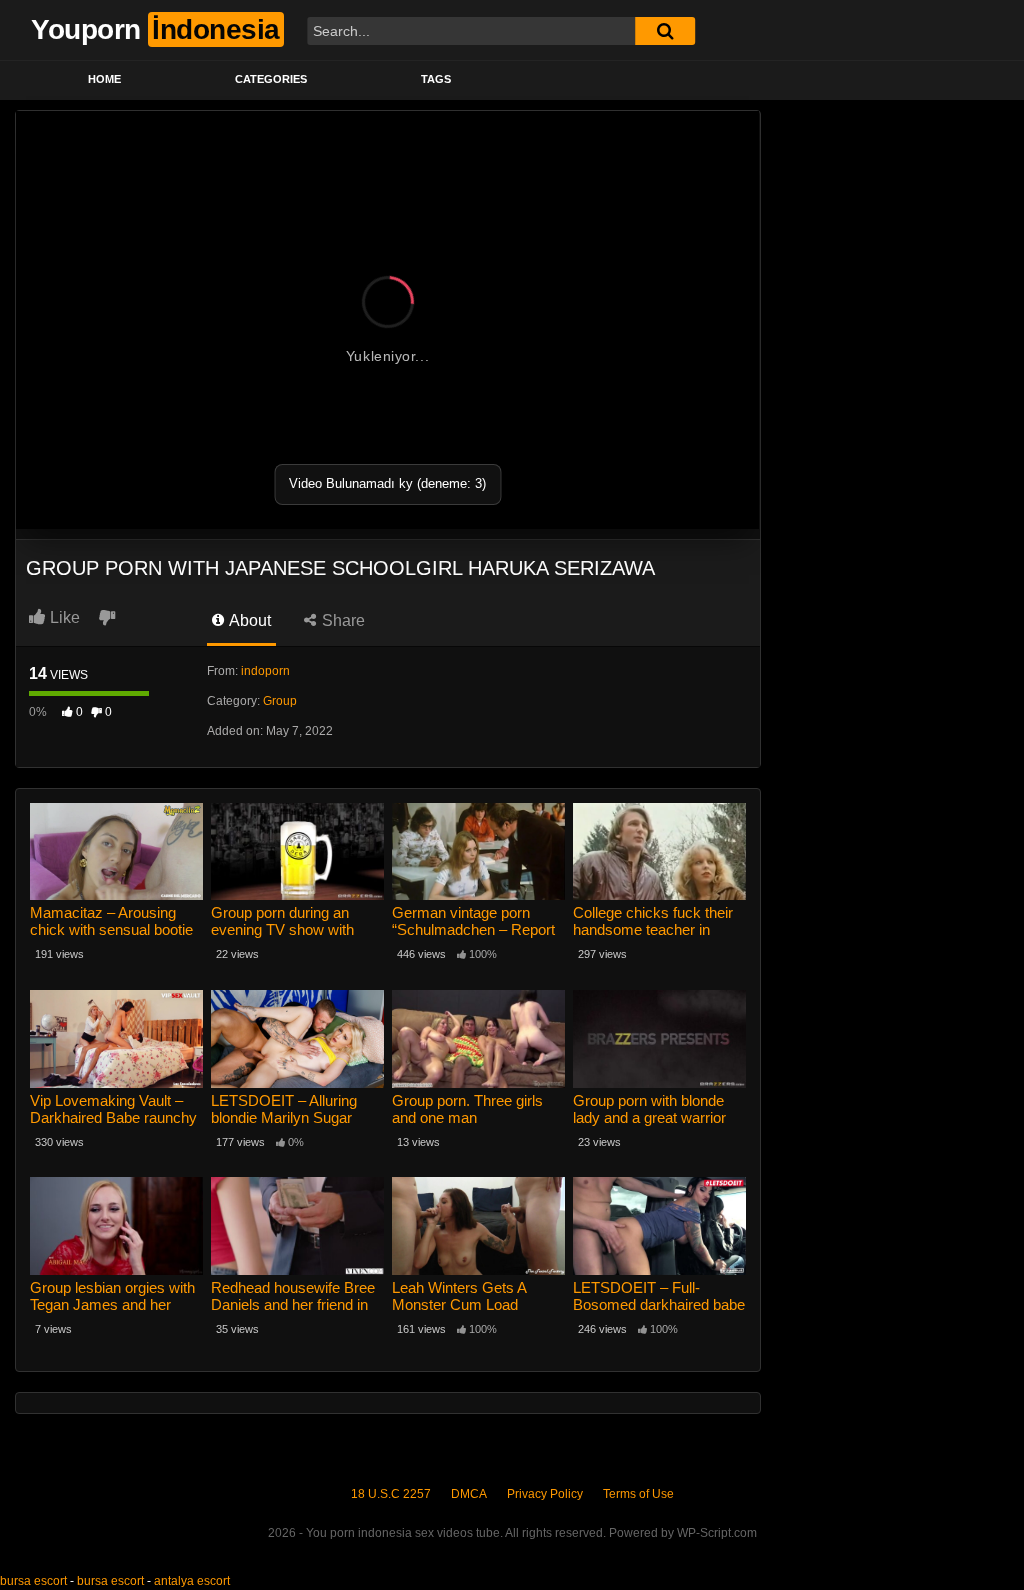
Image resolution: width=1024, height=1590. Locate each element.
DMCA (469, 1494)
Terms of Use (638, 1494)
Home (104, 79)
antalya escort (192, 1581)
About (248, 620)
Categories (271, 79)
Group (280, 701)
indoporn (265, 671)
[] (665, 31)
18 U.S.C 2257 (391, 1494)
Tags (436, 79)
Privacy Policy (545, 1494)
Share (341, 620)
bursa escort (33, 1581)
